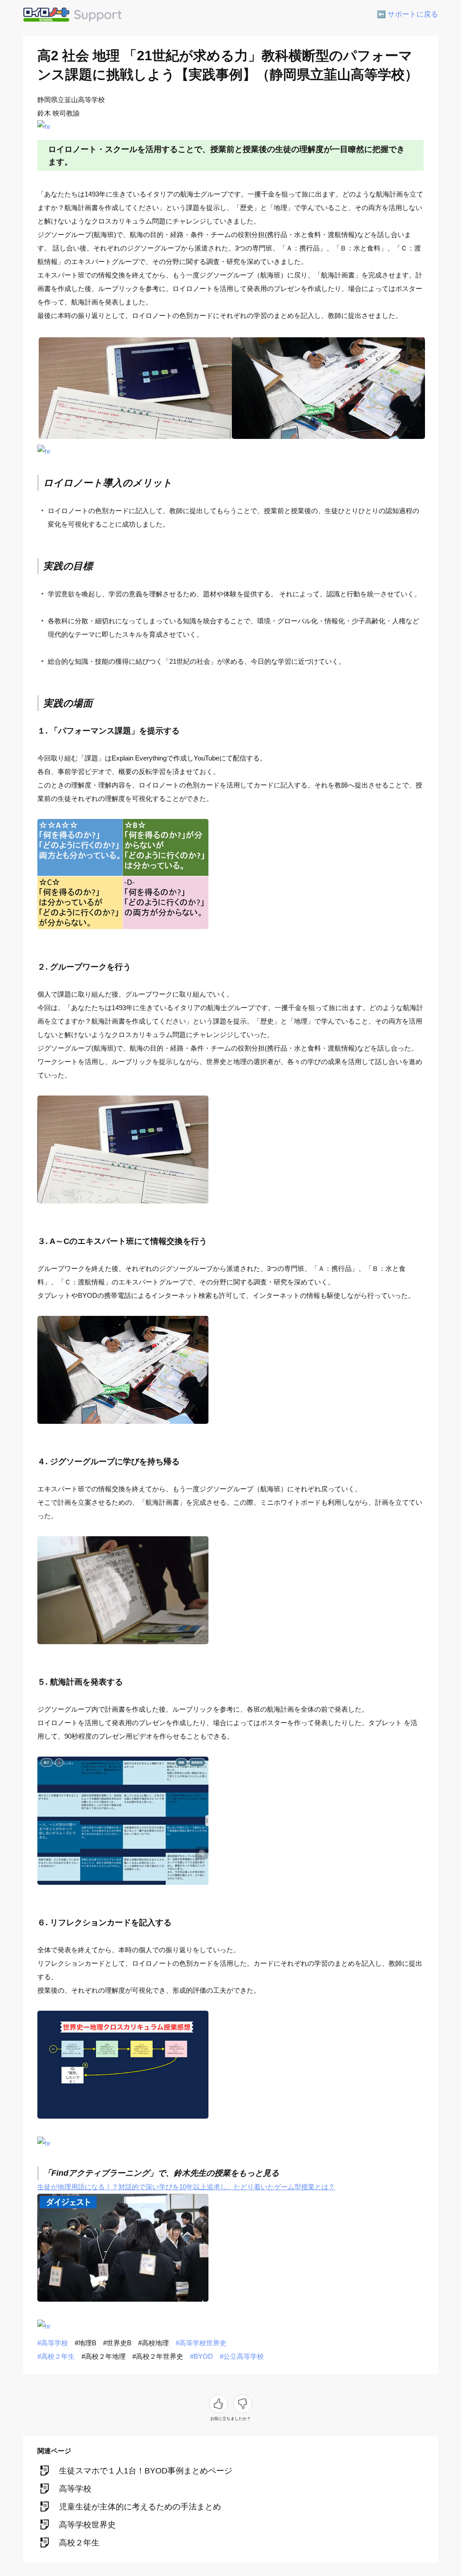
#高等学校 (53, 2343)
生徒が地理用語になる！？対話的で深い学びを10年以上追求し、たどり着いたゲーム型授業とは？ (186, 2187)
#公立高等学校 (242, 2356)
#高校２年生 (56, 2356)
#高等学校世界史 (201, 2343)
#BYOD (201, 2356)
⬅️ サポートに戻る (407, 14)
